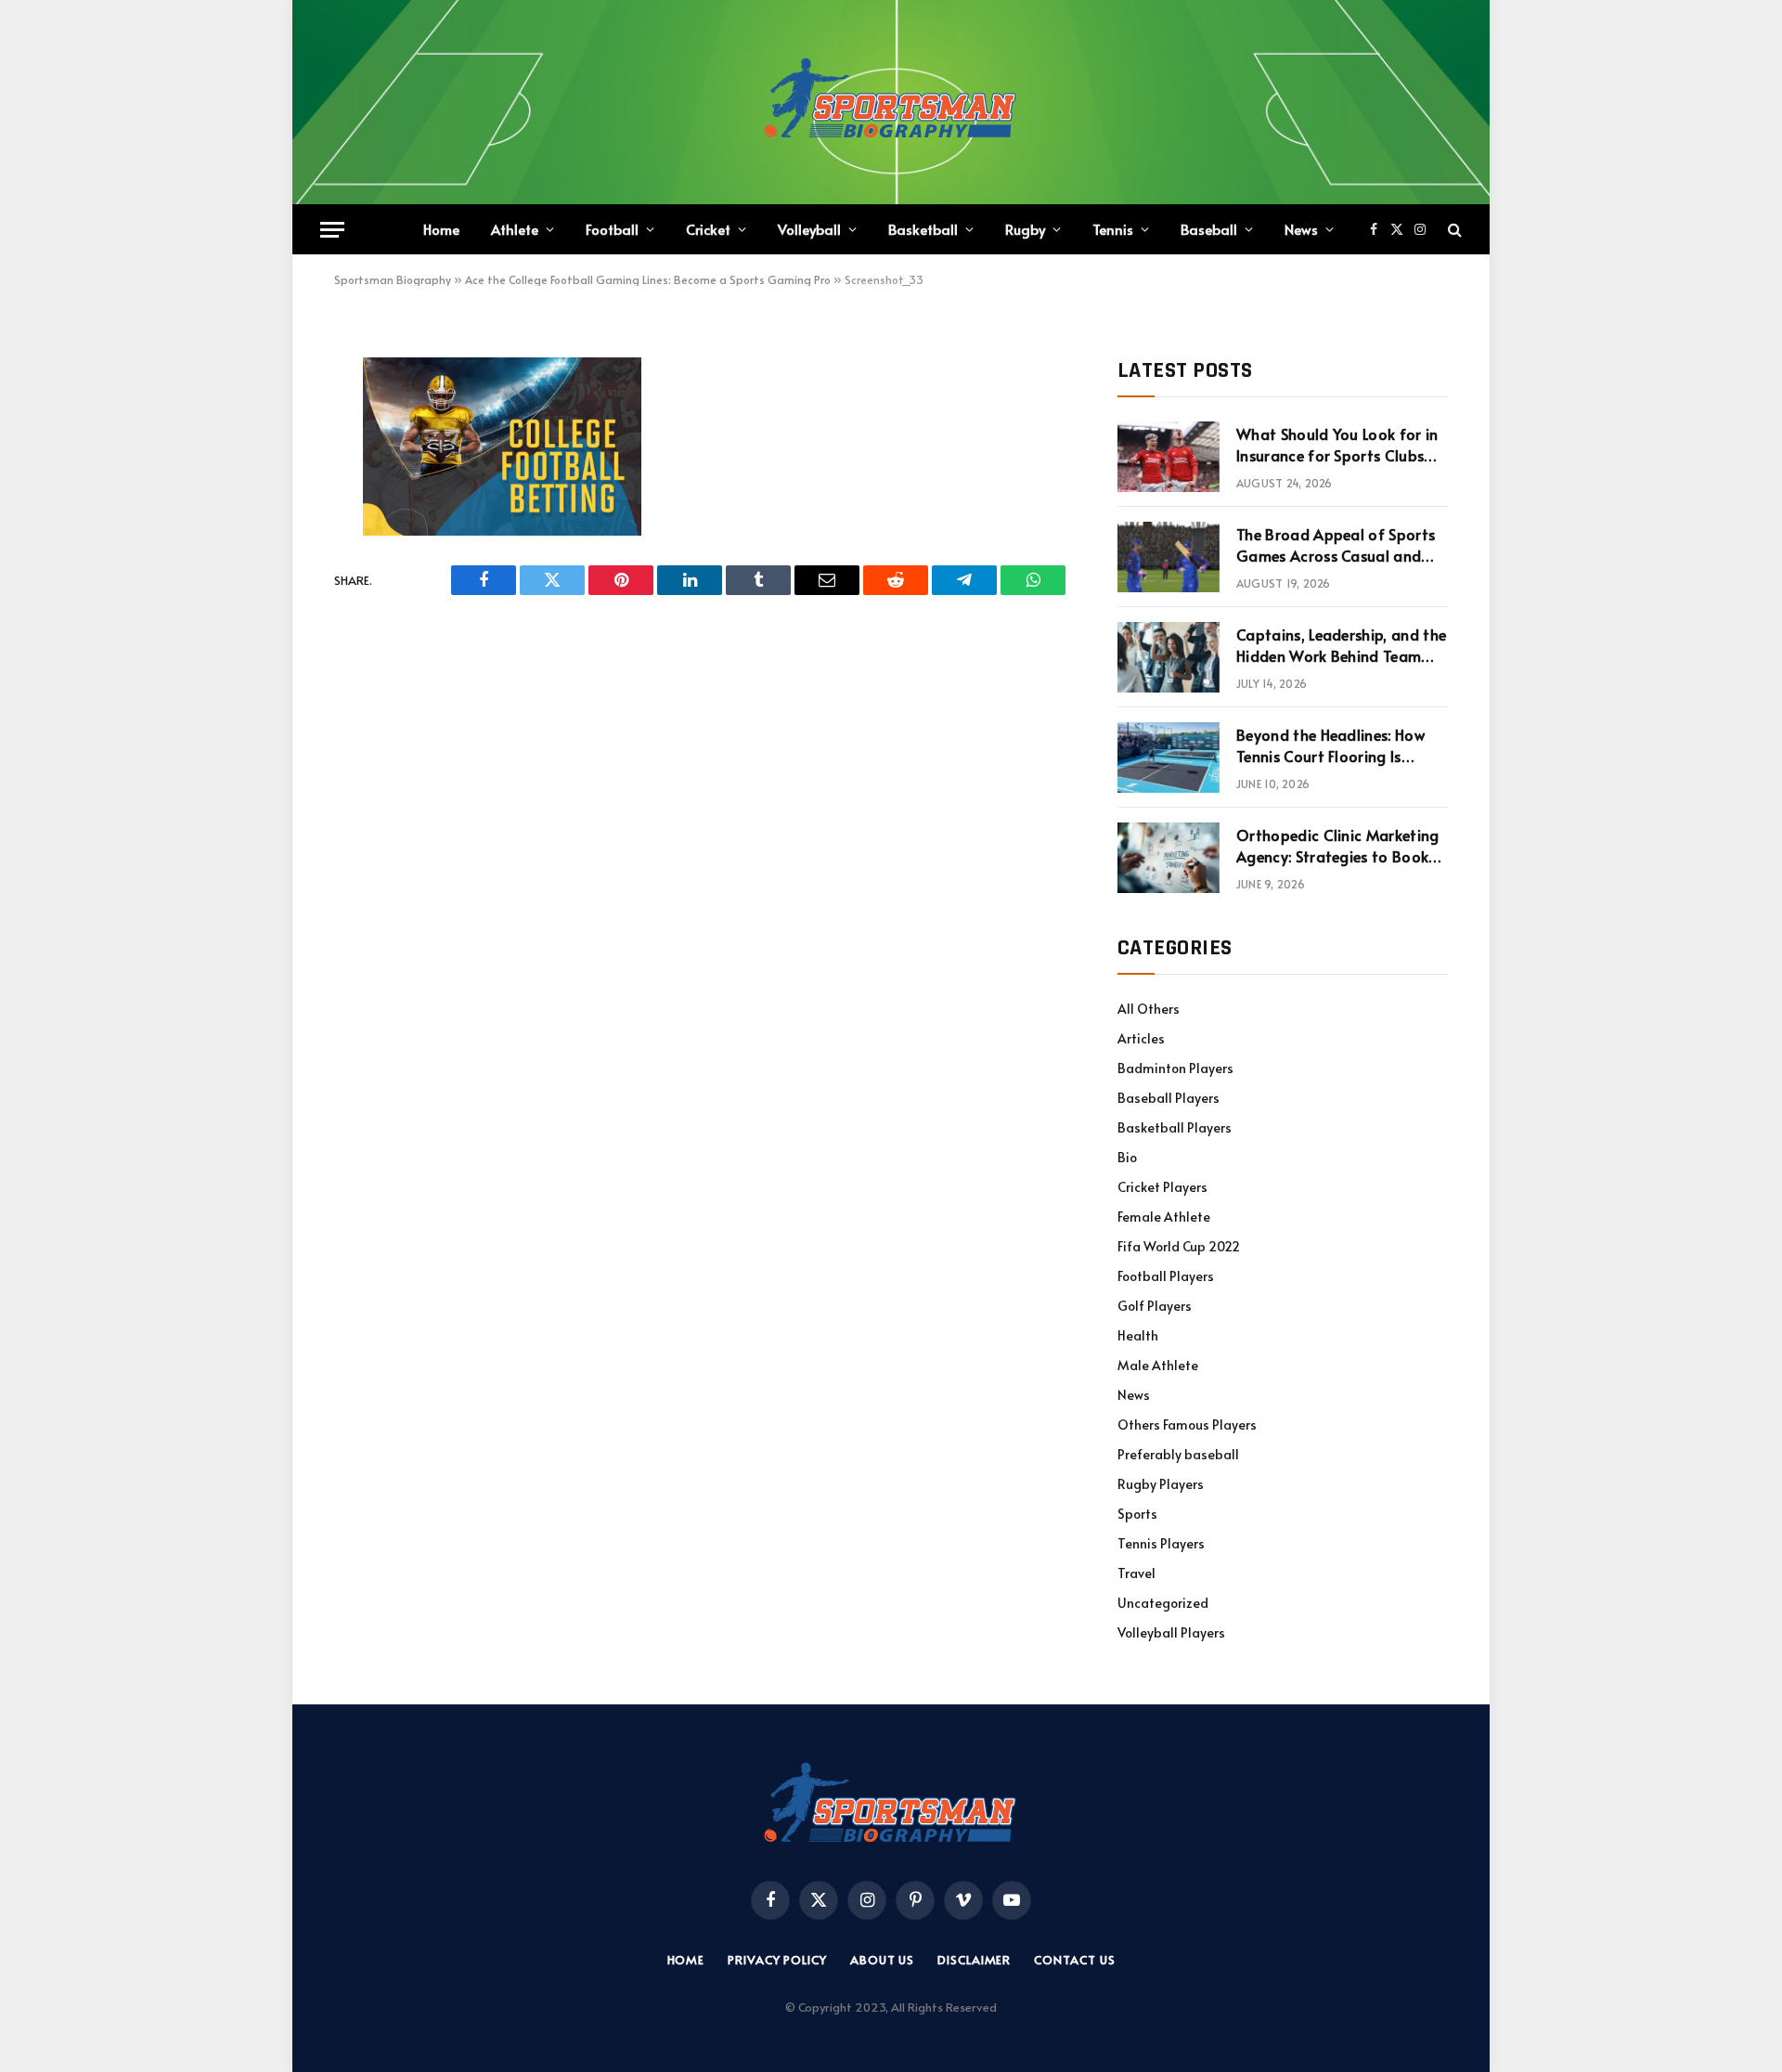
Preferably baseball (1178, 1454)
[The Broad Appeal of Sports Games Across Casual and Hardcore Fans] (1169, 557)
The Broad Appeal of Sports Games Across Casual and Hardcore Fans (1336, 545)
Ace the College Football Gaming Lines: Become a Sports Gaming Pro (648, 279)
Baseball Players (1169, 1098)
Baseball (1209, 229)
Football (612, 229)
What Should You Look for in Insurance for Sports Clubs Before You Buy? (1337, 445)
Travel (1136, 1573)
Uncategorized (1163, 1603)
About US (882, 1960)
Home (441, 229)
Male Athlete (1158, 1365)
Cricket (708, 229)
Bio (1127, 1157)
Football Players (1166, 1276)
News (1301, 229)
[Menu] (332, 230)
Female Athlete (1164, 1217)
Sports (1137, 1514)
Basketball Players (1175, 1127)
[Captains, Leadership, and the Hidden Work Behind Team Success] (1169, 657)
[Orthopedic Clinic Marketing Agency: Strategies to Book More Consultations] (1169, 858)
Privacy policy (777, 1960)
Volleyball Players (1171, 1632)
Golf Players (1155, 1306)
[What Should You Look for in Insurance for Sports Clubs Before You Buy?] (1169, 457)
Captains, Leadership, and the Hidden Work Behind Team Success (1341, 645)
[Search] (1453, 230)
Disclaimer (974, 1960)
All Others (1149, 1009)
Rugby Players (1161, 1484)
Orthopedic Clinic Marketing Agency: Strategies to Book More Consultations (1338, 846)
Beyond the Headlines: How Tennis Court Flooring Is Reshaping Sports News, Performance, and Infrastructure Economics (1330, 745)
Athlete (515, 229)
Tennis (1113, 229)
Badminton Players (1175, 1068)
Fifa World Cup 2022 (1179, 1246)
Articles (1141, 1038)
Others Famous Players (1187, 1424)
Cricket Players (1162, 1187)
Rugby (1025, 229)
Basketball (923, 229)
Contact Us (1074, 1960)
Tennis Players (1161, 1543)
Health (1138, 1335)
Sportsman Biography (393, 279)
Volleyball (809, 229)
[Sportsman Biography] (891, 102)
